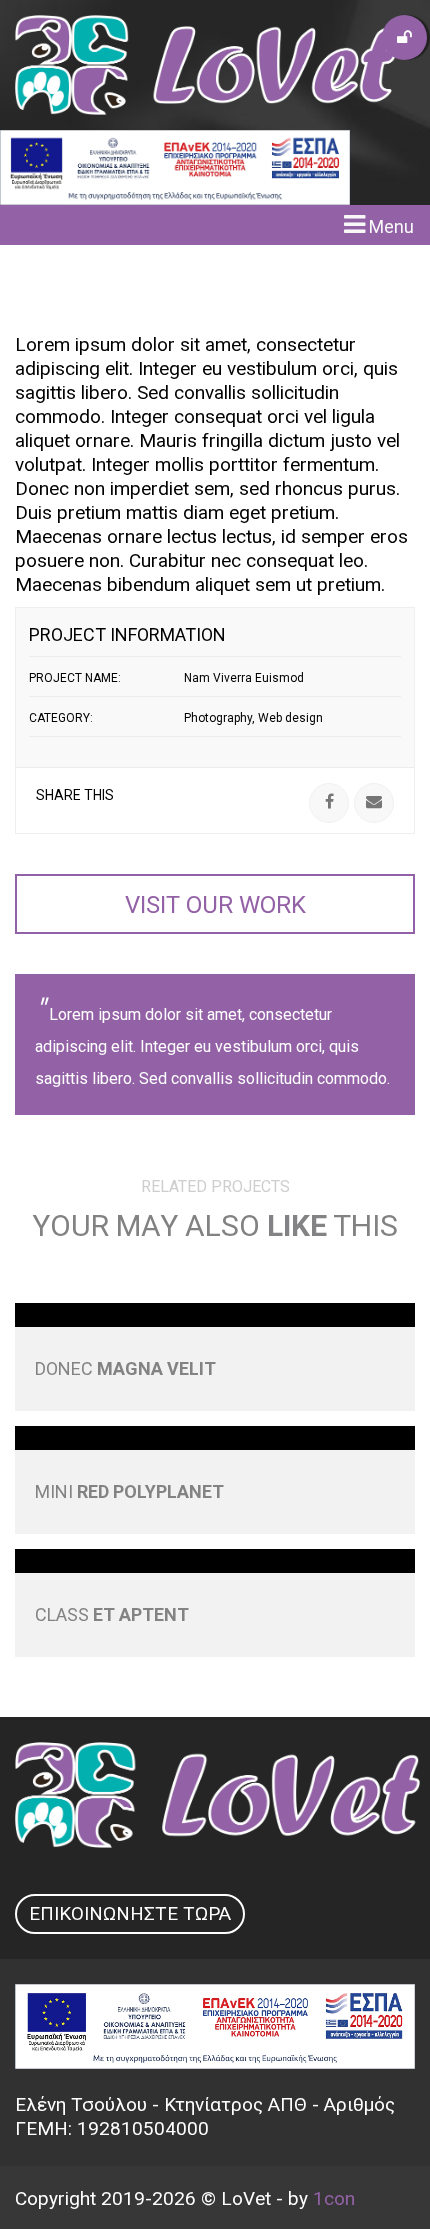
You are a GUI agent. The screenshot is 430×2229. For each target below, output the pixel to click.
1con (334, 2198)
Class (112, 1614)
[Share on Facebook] (329, 803)
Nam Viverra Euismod (244, 678)
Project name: (75, 678)
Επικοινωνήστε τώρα (130, 1913)
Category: (61, 718)
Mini (129, 1491)
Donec (125, 1368)
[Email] (374, 803)
